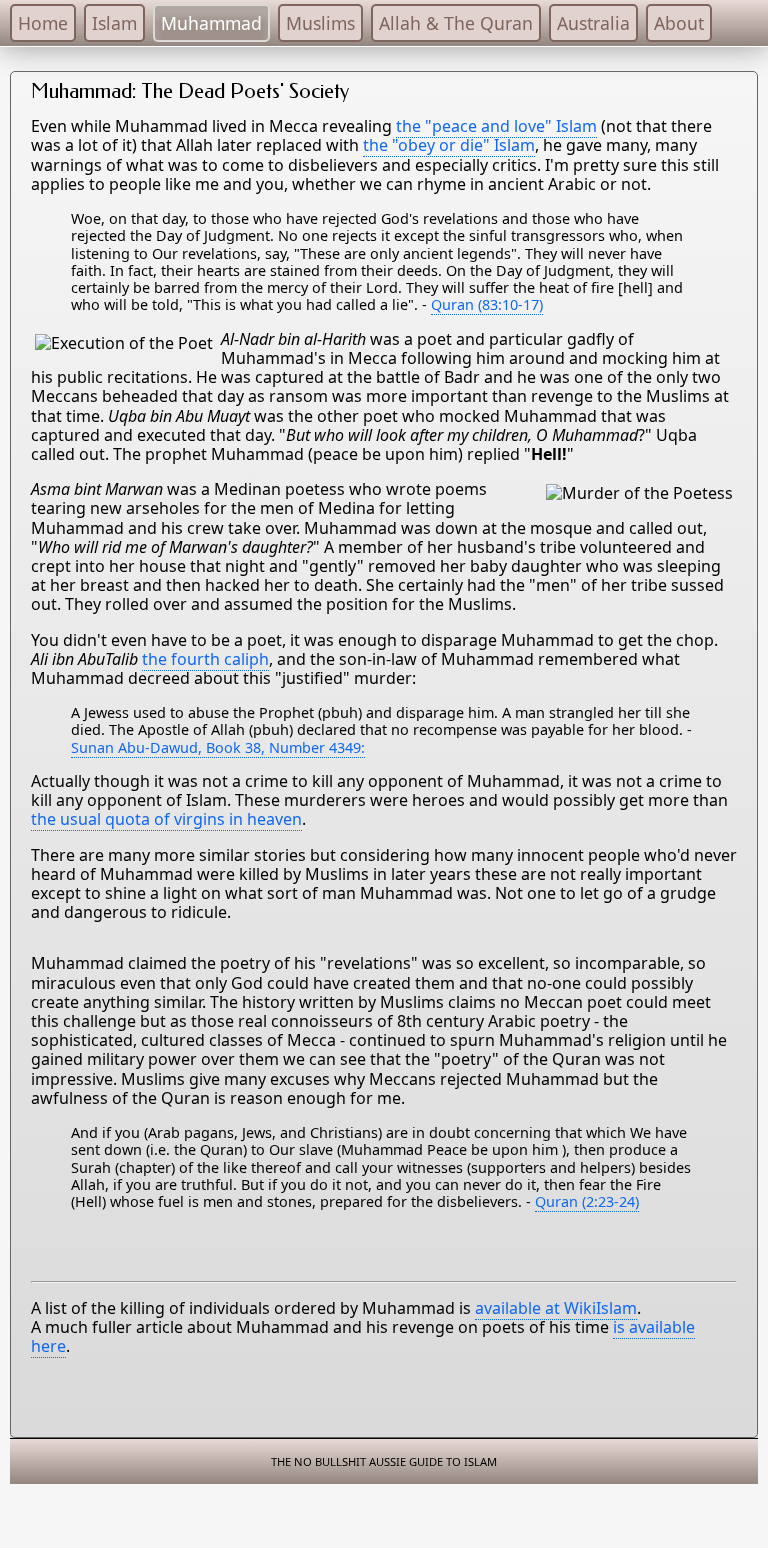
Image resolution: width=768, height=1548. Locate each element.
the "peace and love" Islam (496, 126)
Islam (114, 23)
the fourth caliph (205, 659)
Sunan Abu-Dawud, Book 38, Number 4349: (218, 747)
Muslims (320, 23)
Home (43, 23)
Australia (593, 23)
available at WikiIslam (556, 1308)
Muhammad (211, 23)
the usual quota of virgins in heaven (166, 819)
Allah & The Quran (456, 23)
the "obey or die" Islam (449, 145)
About (679, 23)
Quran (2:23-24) (587, 1201)
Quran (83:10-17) (487, 304)
